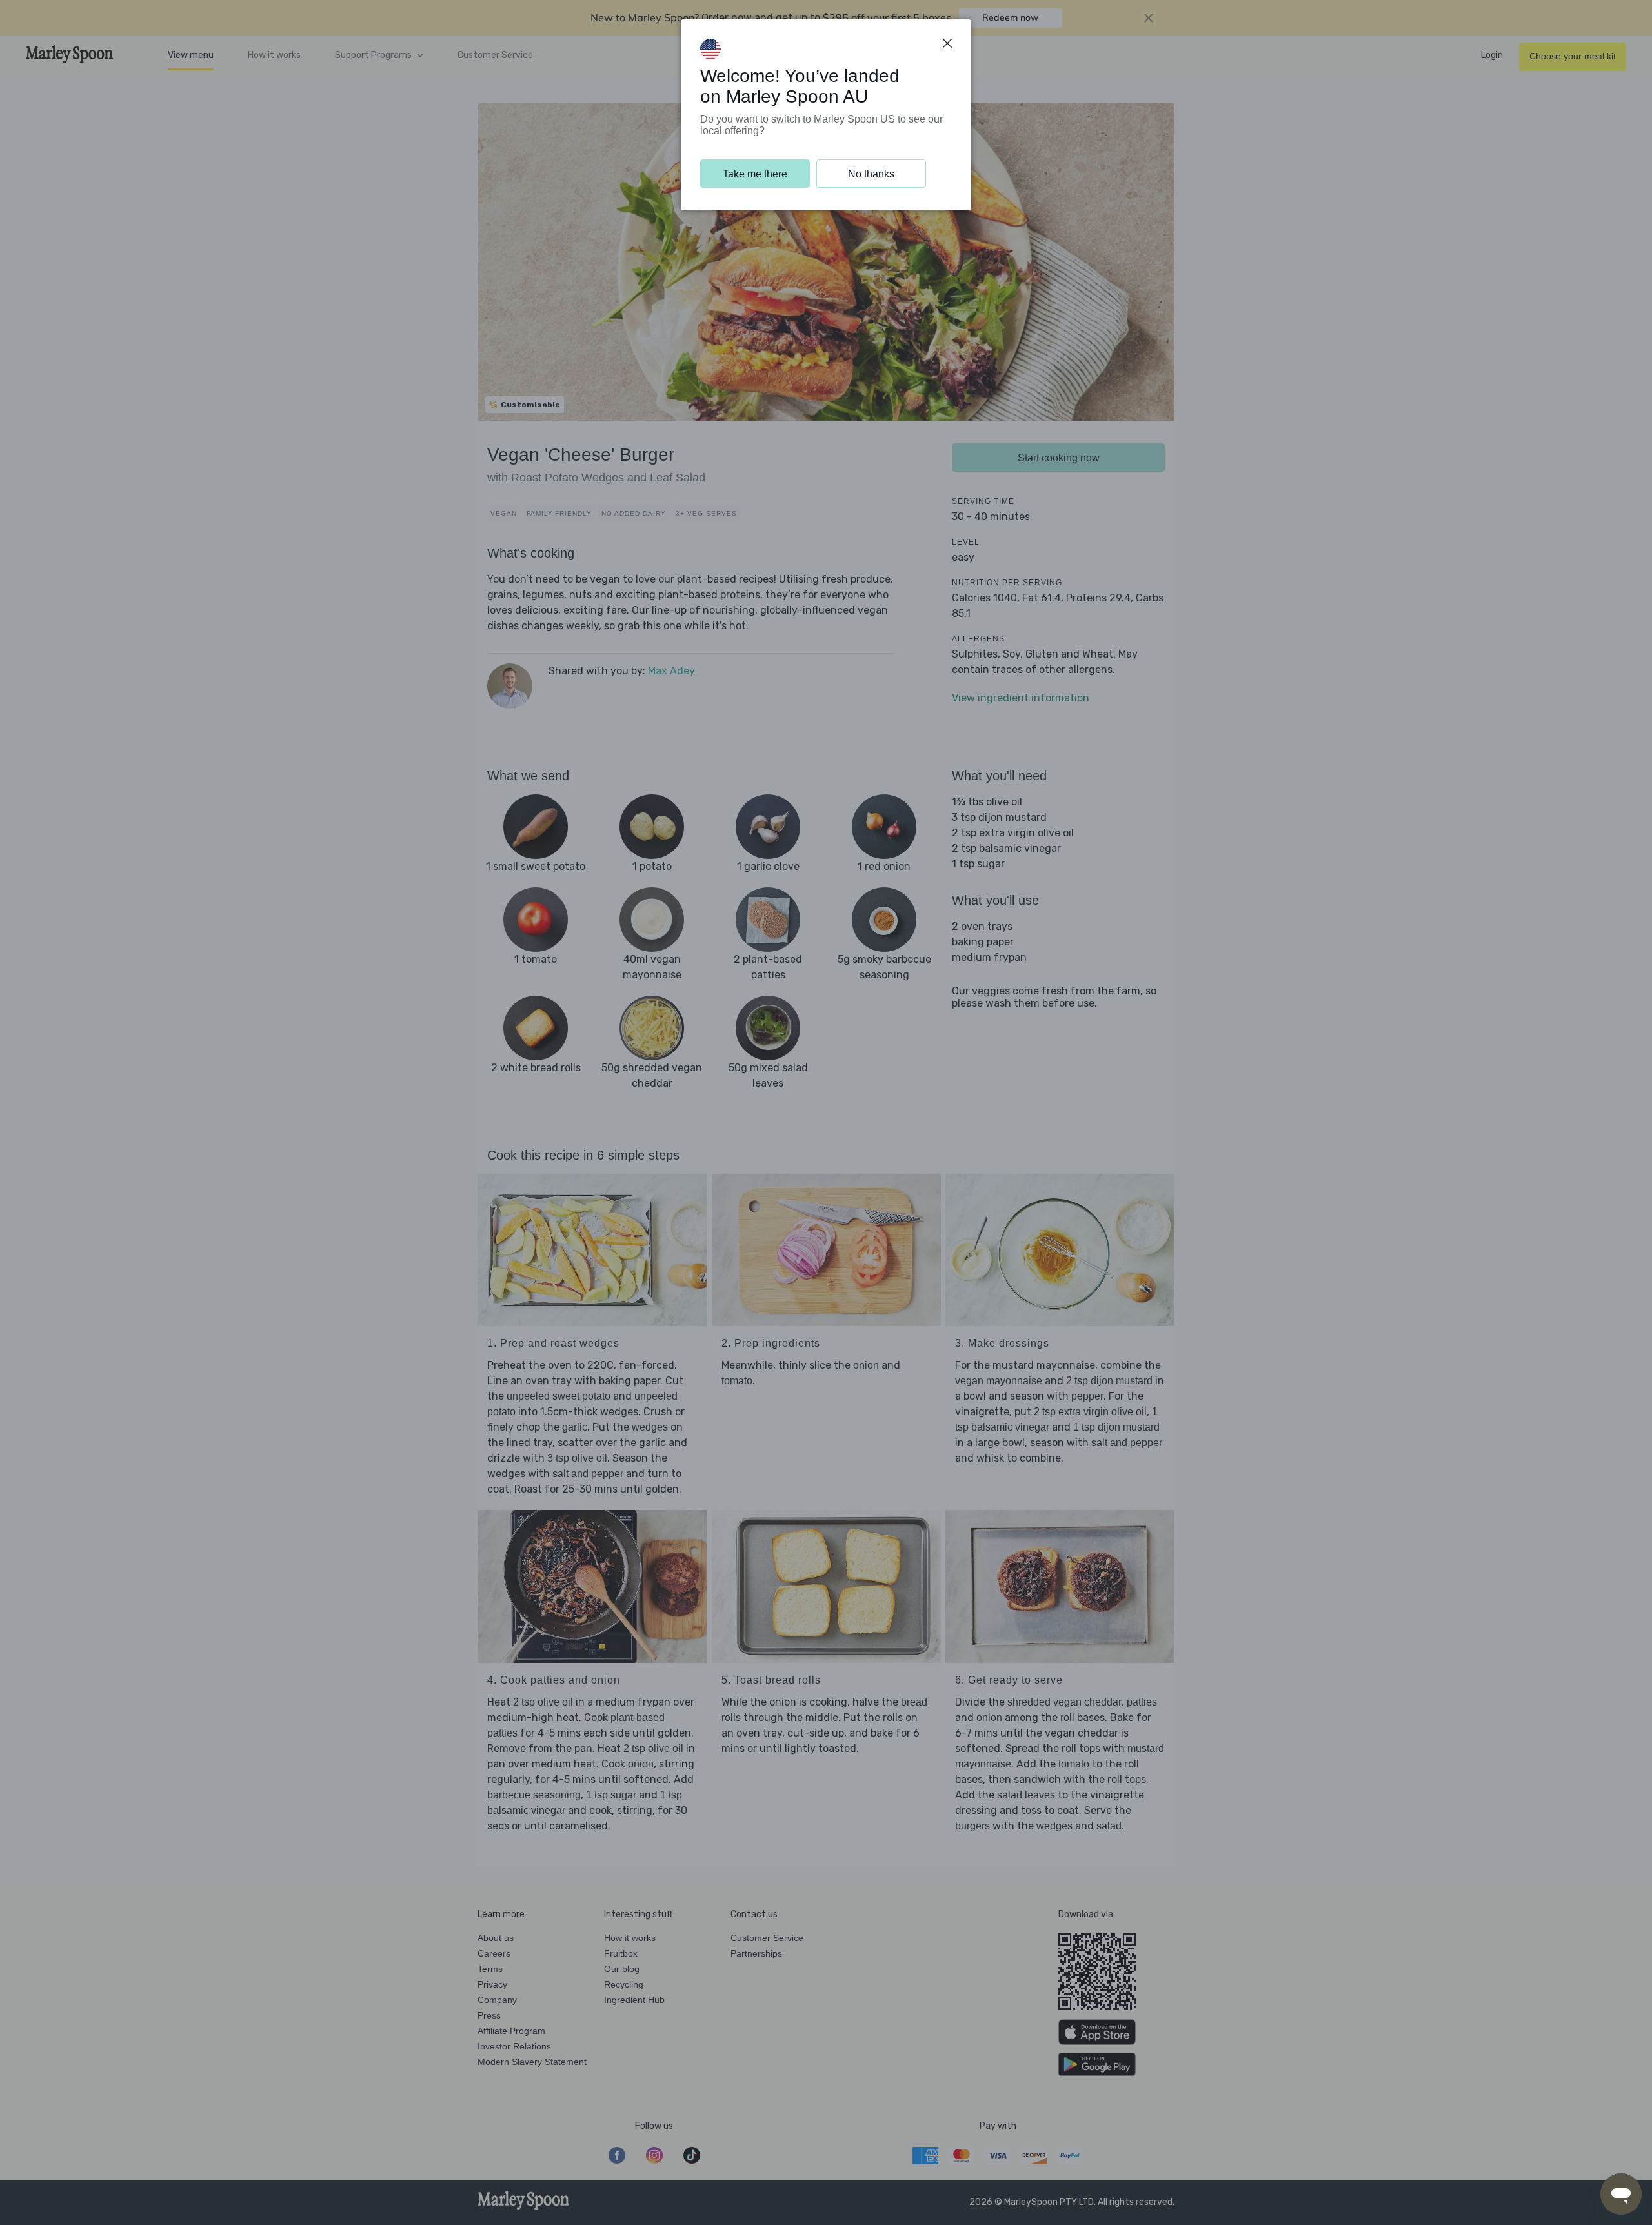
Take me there (755, 174)
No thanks (871, 174)
